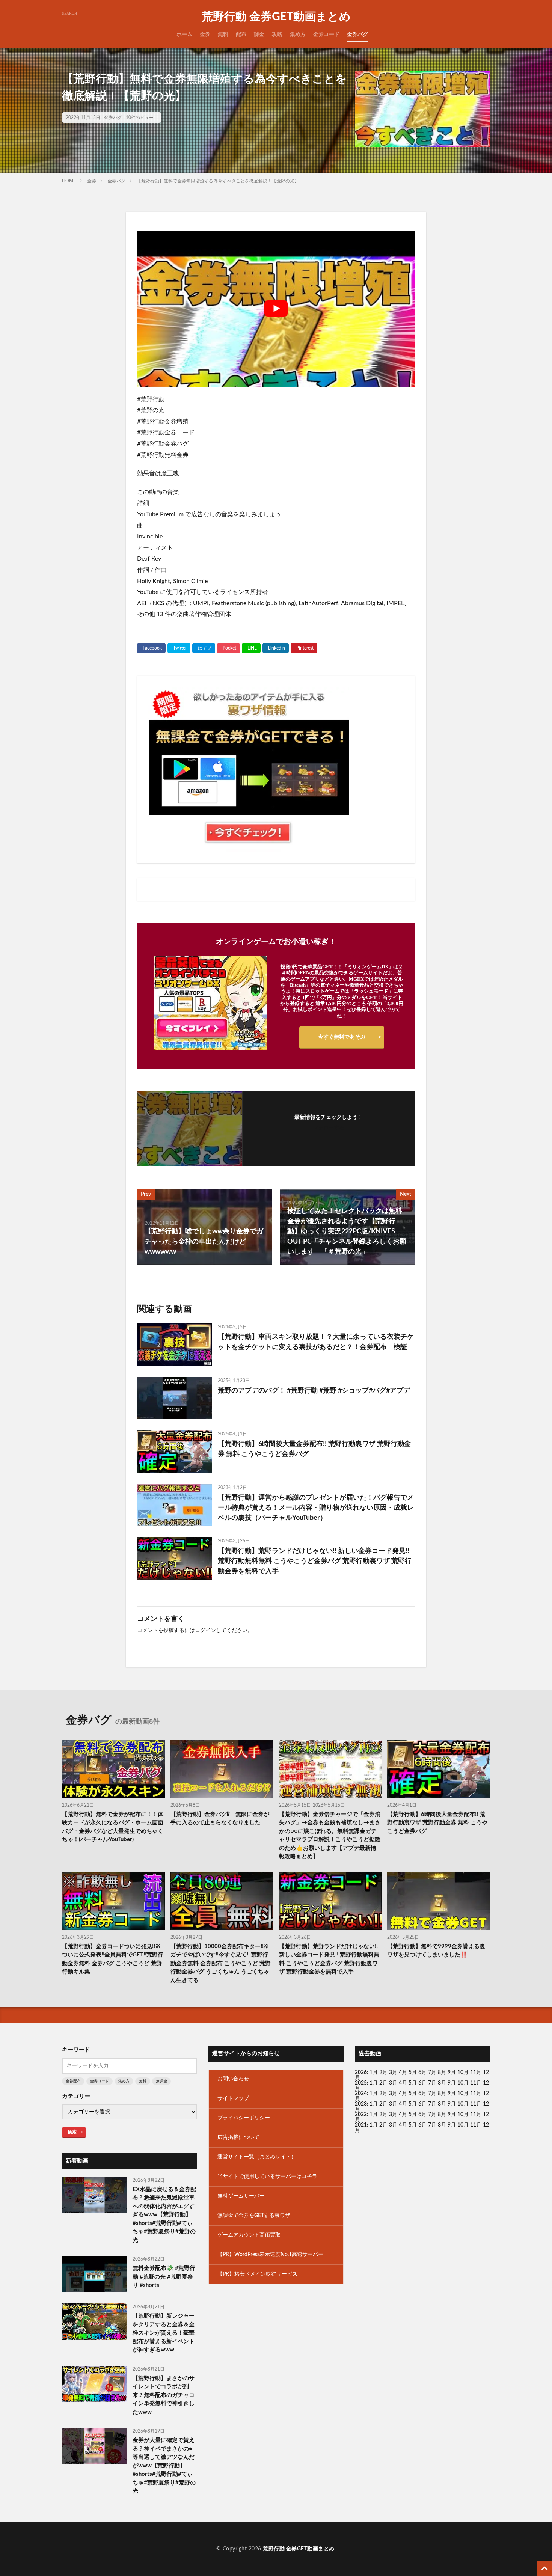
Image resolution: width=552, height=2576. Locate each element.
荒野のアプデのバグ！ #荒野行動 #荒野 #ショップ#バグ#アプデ (314, 1391)
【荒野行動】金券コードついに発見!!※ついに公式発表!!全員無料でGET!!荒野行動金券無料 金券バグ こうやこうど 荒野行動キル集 (113, 1959)
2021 (361, 2125)
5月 (413, 2073)
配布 (241, 35)
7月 (432, 2073)
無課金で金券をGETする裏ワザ (254, 2216)
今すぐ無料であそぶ (342, 1037)
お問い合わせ (233, 2079)
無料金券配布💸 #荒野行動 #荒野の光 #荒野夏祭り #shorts (164, 2277)
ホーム (184, 35)
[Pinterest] (304, 648)
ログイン (205, 1631)
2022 (361, 2115)
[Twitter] (179, 648)
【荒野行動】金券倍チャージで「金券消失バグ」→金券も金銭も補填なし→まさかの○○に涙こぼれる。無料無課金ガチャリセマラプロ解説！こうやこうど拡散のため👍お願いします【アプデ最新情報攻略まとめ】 (330, 1836)
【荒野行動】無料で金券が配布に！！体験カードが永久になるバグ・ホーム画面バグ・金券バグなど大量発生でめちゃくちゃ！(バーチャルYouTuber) (113, 1827)
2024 (361, 2094)
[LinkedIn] (276, 648)
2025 (361, 2083)
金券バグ (357, 35)
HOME (69, 181)
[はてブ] (204, 648)
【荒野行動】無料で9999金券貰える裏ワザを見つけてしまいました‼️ (436, 1951)
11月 (476, 2083)
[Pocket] (228, 648)
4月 (403, 2073)
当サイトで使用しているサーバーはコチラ (267, 2177)
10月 (463, 2083)
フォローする (329, 1128)
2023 (361, 2104)
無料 (223, 35)
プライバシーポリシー (244, 2118)
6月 (422, 2073)
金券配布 (73, 2081)
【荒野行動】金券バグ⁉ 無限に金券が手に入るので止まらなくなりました (220, 1819)
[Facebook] (151, 648)
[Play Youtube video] (276, 309)
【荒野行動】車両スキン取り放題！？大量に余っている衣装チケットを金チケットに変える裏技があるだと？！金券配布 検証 (316, 1342)
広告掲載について (238, 2137)
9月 (452, 2083)
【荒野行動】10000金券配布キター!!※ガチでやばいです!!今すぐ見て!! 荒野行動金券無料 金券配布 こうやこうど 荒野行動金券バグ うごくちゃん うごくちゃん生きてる (221, 1963)
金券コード (326, 35)
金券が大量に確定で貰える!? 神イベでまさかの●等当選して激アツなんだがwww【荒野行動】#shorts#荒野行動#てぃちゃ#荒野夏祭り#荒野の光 (164, 2466)
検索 (72, 2132)
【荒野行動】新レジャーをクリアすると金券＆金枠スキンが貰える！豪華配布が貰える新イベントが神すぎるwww (164, 2333)
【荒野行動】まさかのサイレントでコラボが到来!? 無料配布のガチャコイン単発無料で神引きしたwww (164, 2395)
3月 (393, 2073)
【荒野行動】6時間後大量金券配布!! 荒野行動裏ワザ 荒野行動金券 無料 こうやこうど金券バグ (314, 1449)
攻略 (277, 35)
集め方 (298, 35)
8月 (442, 2073)
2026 (361, 2073)
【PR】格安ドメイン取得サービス (257, 2274)
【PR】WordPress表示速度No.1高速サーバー (270, 2255)
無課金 (161, 2081)
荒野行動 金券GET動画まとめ (276, 17)
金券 (205, 35)
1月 (374, 2073)
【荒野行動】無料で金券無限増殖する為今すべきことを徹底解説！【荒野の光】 (218, 181)
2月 (383, 2073)
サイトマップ (233, 2098)
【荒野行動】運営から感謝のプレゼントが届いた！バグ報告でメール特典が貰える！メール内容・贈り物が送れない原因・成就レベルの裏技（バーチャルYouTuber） (316, 1508)
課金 (259, 35)
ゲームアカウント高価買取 (249, 2235)
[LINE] (251, 648)
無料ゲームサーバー (241, 2196)
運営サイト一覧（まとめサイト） (257, 2157)
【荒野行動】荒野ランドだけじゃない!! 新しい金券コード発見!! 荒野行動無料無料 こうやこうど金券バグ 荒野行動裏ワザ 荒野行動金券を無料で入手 (315, 1561)
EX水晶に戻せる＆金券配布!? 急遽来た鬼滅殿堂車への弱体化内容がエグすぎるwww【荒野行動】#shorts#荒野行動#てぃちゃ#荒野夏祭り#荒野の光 (164, 2215)
